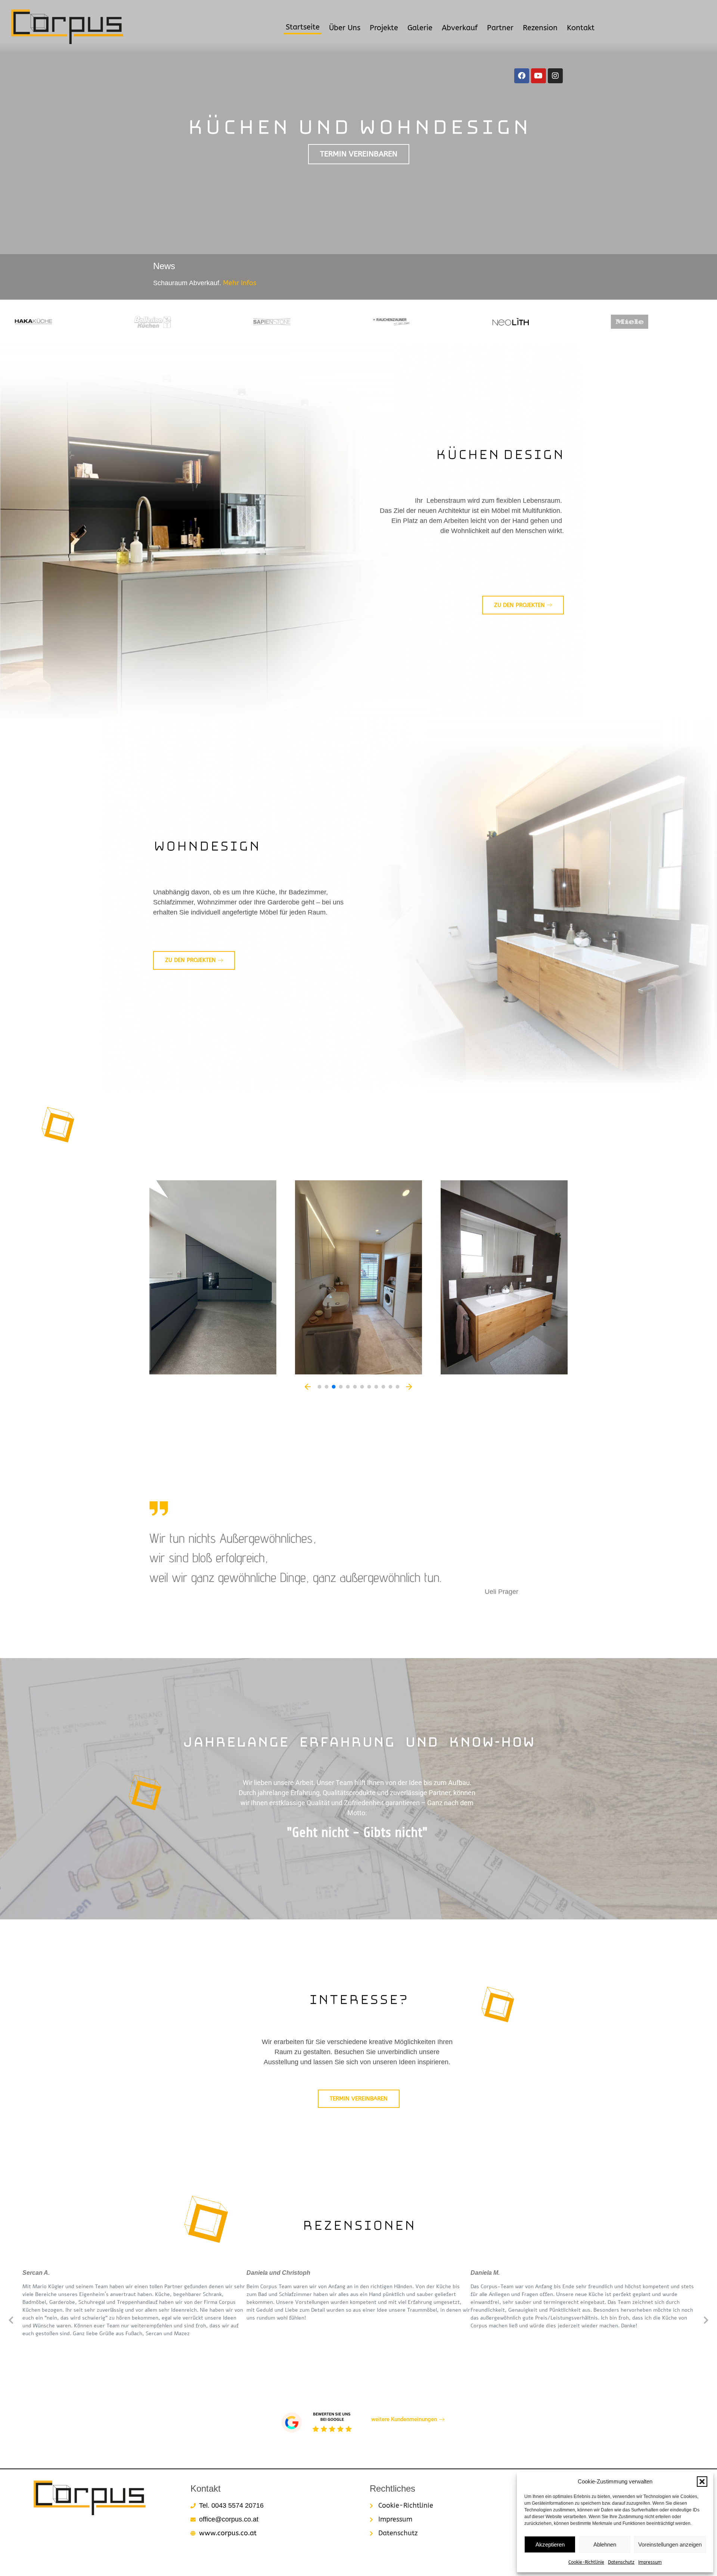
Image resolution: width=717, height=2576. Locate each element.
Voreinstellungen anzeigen (670, 2544)
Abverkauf (460, 28)
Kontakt (581, 28)
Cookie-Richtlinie (586, 2562)
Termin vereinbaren (359, 154)
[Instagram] (555, 76)
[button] (702, 2482)
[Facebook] (522, 76)
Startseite (303, 27)
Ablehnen (605, 2544)
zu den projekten (190, 960)
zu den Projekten (519, 605)
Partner (500, 28)
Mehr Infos (240, 283)
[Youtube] (538, 76)
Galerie (420, 28)
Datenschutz (621, 2562)
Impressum (650, 2562)
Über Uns (345, 28)
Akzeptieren (550, 2544)
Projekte (384, 28)
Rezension (540, 28)
